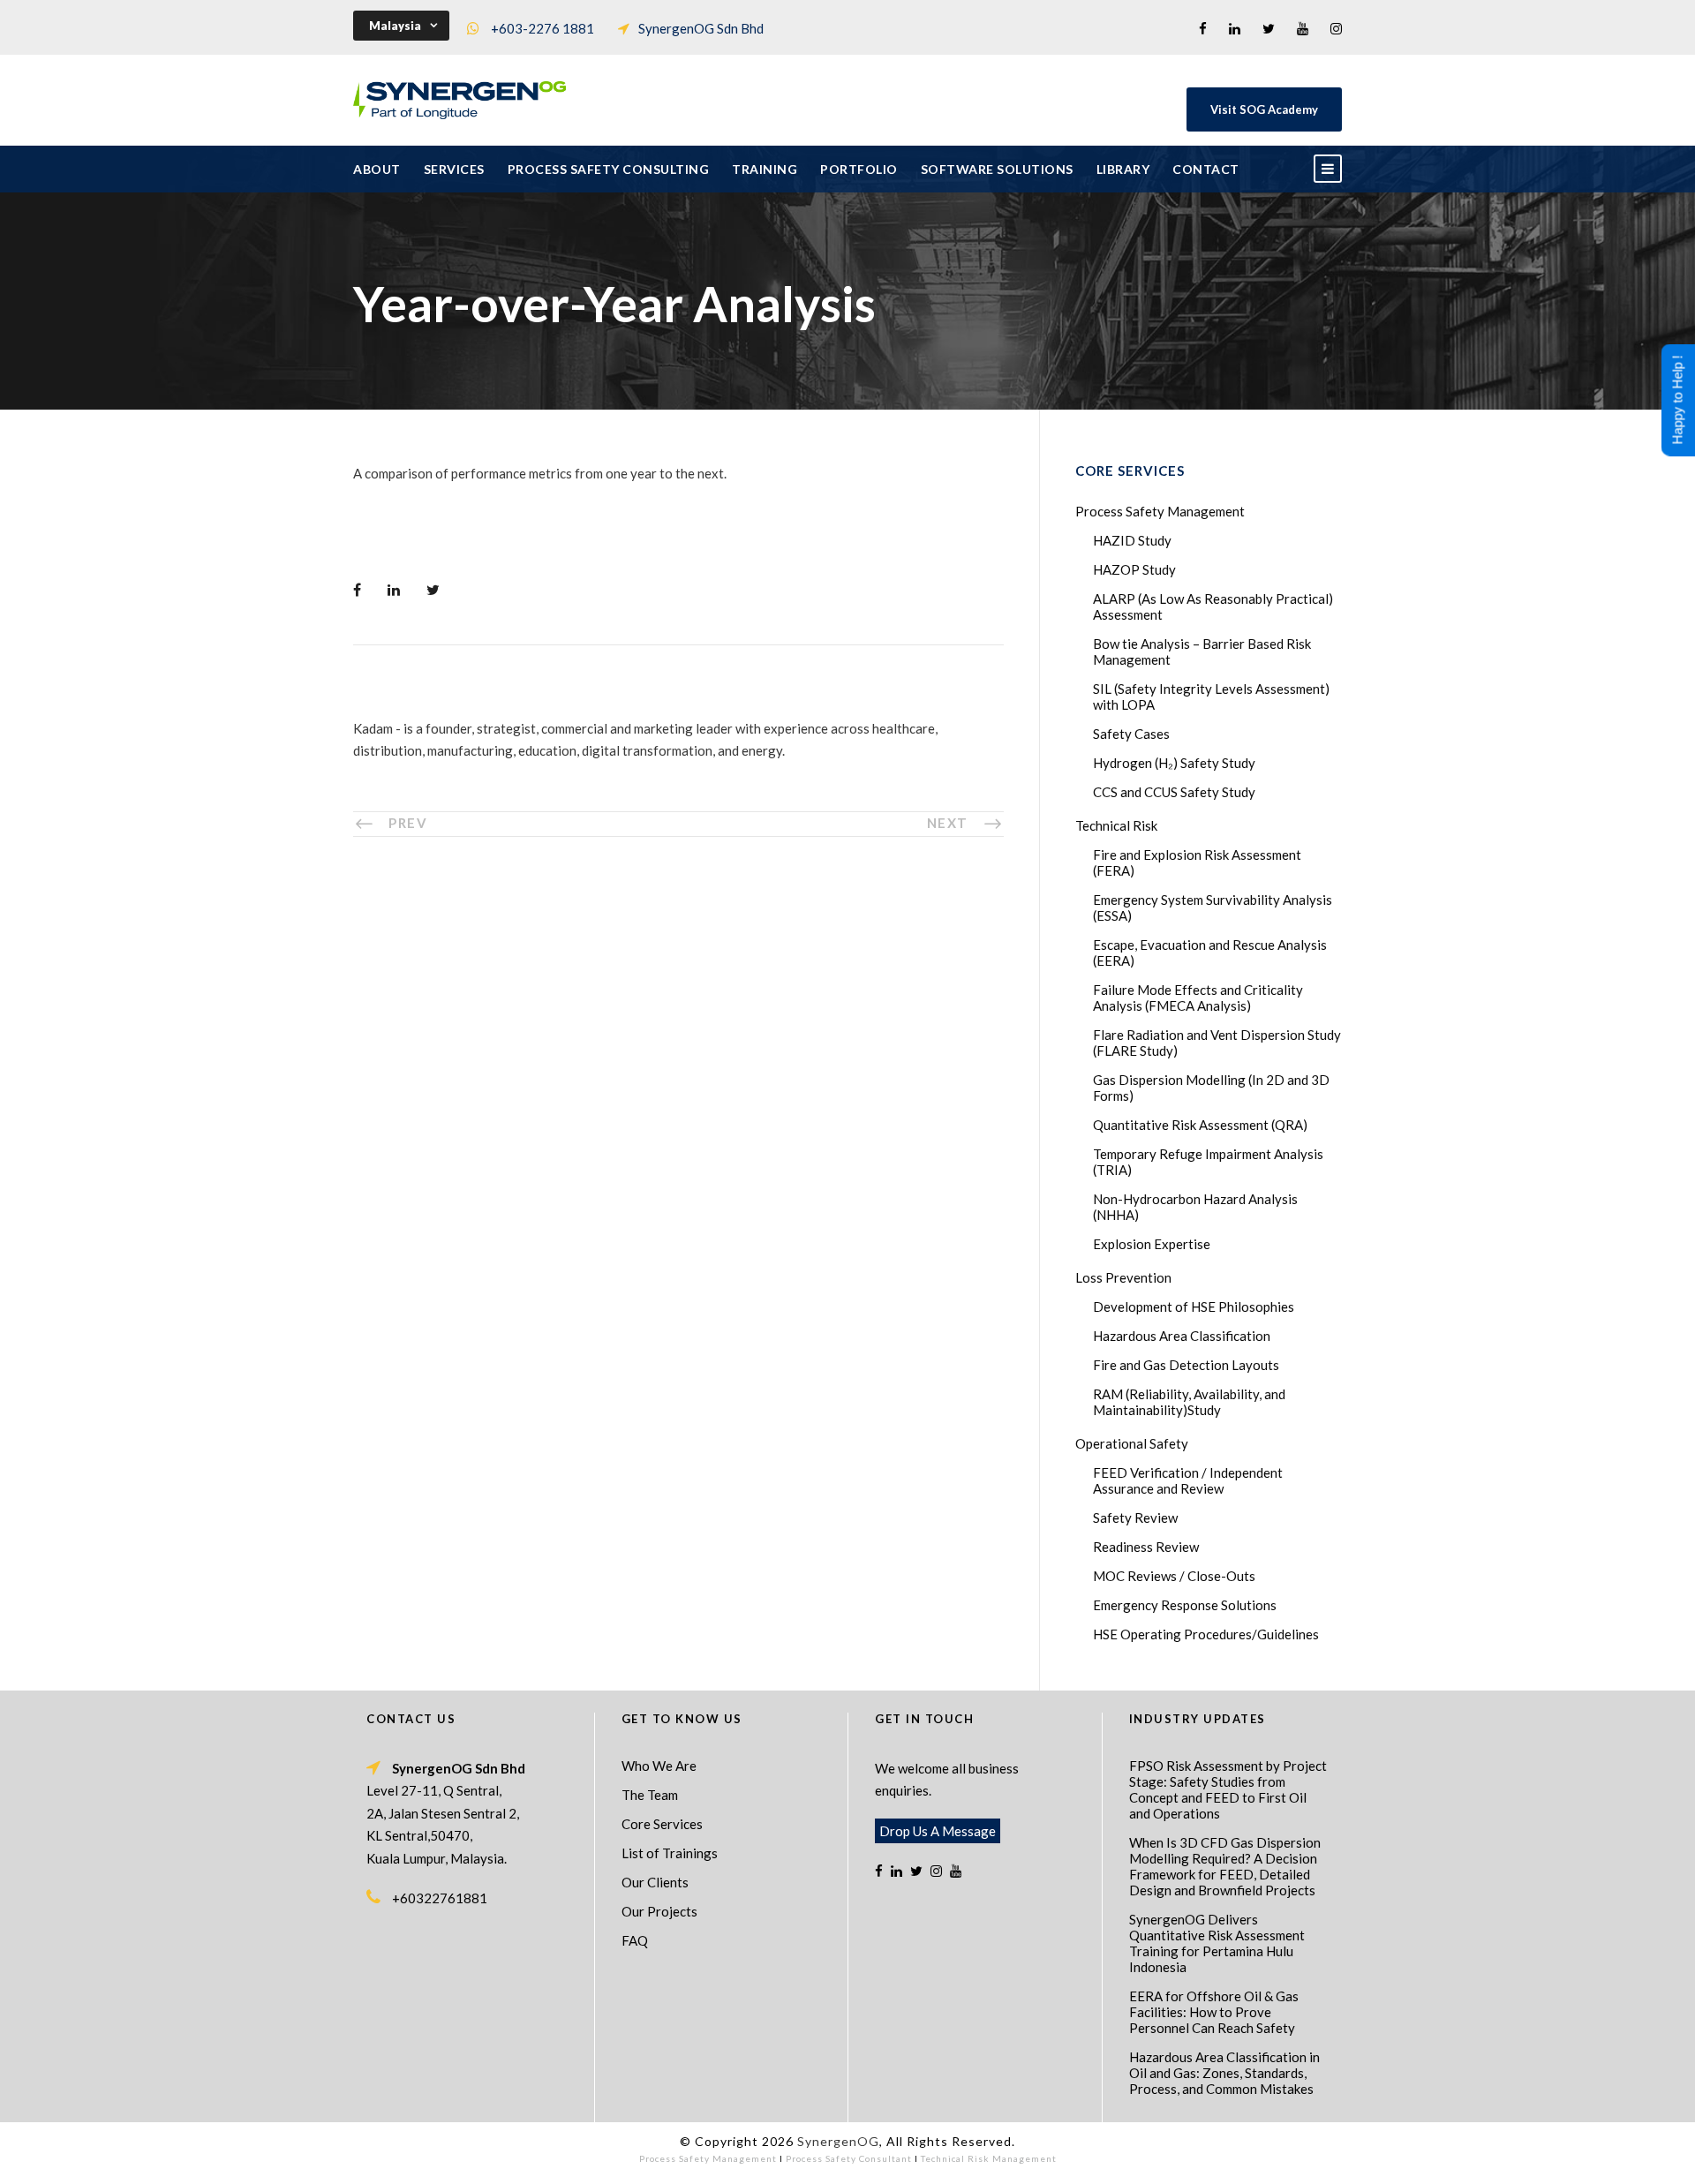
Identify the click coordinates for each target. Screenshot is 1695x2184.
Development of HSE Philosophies (1194, 1307)
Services (454, 169)
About (377, 169)
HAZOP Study (1134, 569)
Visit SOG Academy (1264, 109)
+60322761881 (440, 1898)
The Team (650, 1795)
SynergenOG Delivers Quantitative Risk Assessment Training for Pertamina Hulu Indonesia (1217, 1943)
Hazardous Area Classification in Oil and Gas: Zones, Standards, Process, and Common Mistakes (1224, 2073)
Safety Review (1135, 1518)
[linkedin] (1235, 28)
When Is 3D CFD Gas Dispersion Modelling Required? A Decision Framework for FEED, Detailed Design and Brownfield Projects (1225, 1866)
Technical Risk (1116, 825)
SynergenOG (838, 2141)
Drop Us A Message (938, 1831)
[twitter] (1269, 28)
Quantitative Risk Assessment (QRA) (1200, 1125)
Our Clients (655, 1882)
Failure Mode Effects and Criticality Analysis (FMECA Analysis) (1198, 998)
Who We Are (659, 1766)
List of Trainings (670, 1853)
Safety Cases (1131, 734)
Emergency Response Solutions (1185, 1605)
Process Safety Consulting (609, 169)
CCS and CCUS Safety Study (1174, 792)
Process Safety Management (1160, 511)
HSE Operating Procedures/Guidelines (1206, 1634)
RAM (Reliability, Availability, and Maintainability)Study (1189, 1402)
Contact (1206, 169)
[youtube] (1303, 28)
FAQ (635, 1940)
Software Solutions (997, 169)
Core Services (662, 1824)
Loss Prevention (1123, 1277)
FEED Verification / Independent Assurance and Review (1188, 1480)
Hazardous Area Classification (1182, 1336)
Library (1123, 169)
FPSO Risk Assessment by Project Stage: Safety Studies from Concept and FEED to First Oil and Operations (1228, 1789)
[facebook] (1203, 28)
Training (765, 169)
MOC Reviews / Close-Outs (1174, 1576)
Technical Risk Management (989, 2158)
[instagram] (1336, 28)
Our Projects (659, 1911)
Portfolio (859, 169)
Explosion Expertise (1152, 1244)
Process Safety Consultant (849, 2158)
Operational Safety (1132, 1443)
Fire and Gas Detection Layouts (1186, 1365)
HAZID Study (1132, 540)
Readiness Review (1146, 1547)
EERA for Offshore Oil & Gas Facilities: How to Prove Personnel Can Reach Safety (1214, 2012)
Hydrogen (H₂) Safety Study (1174, 763)
